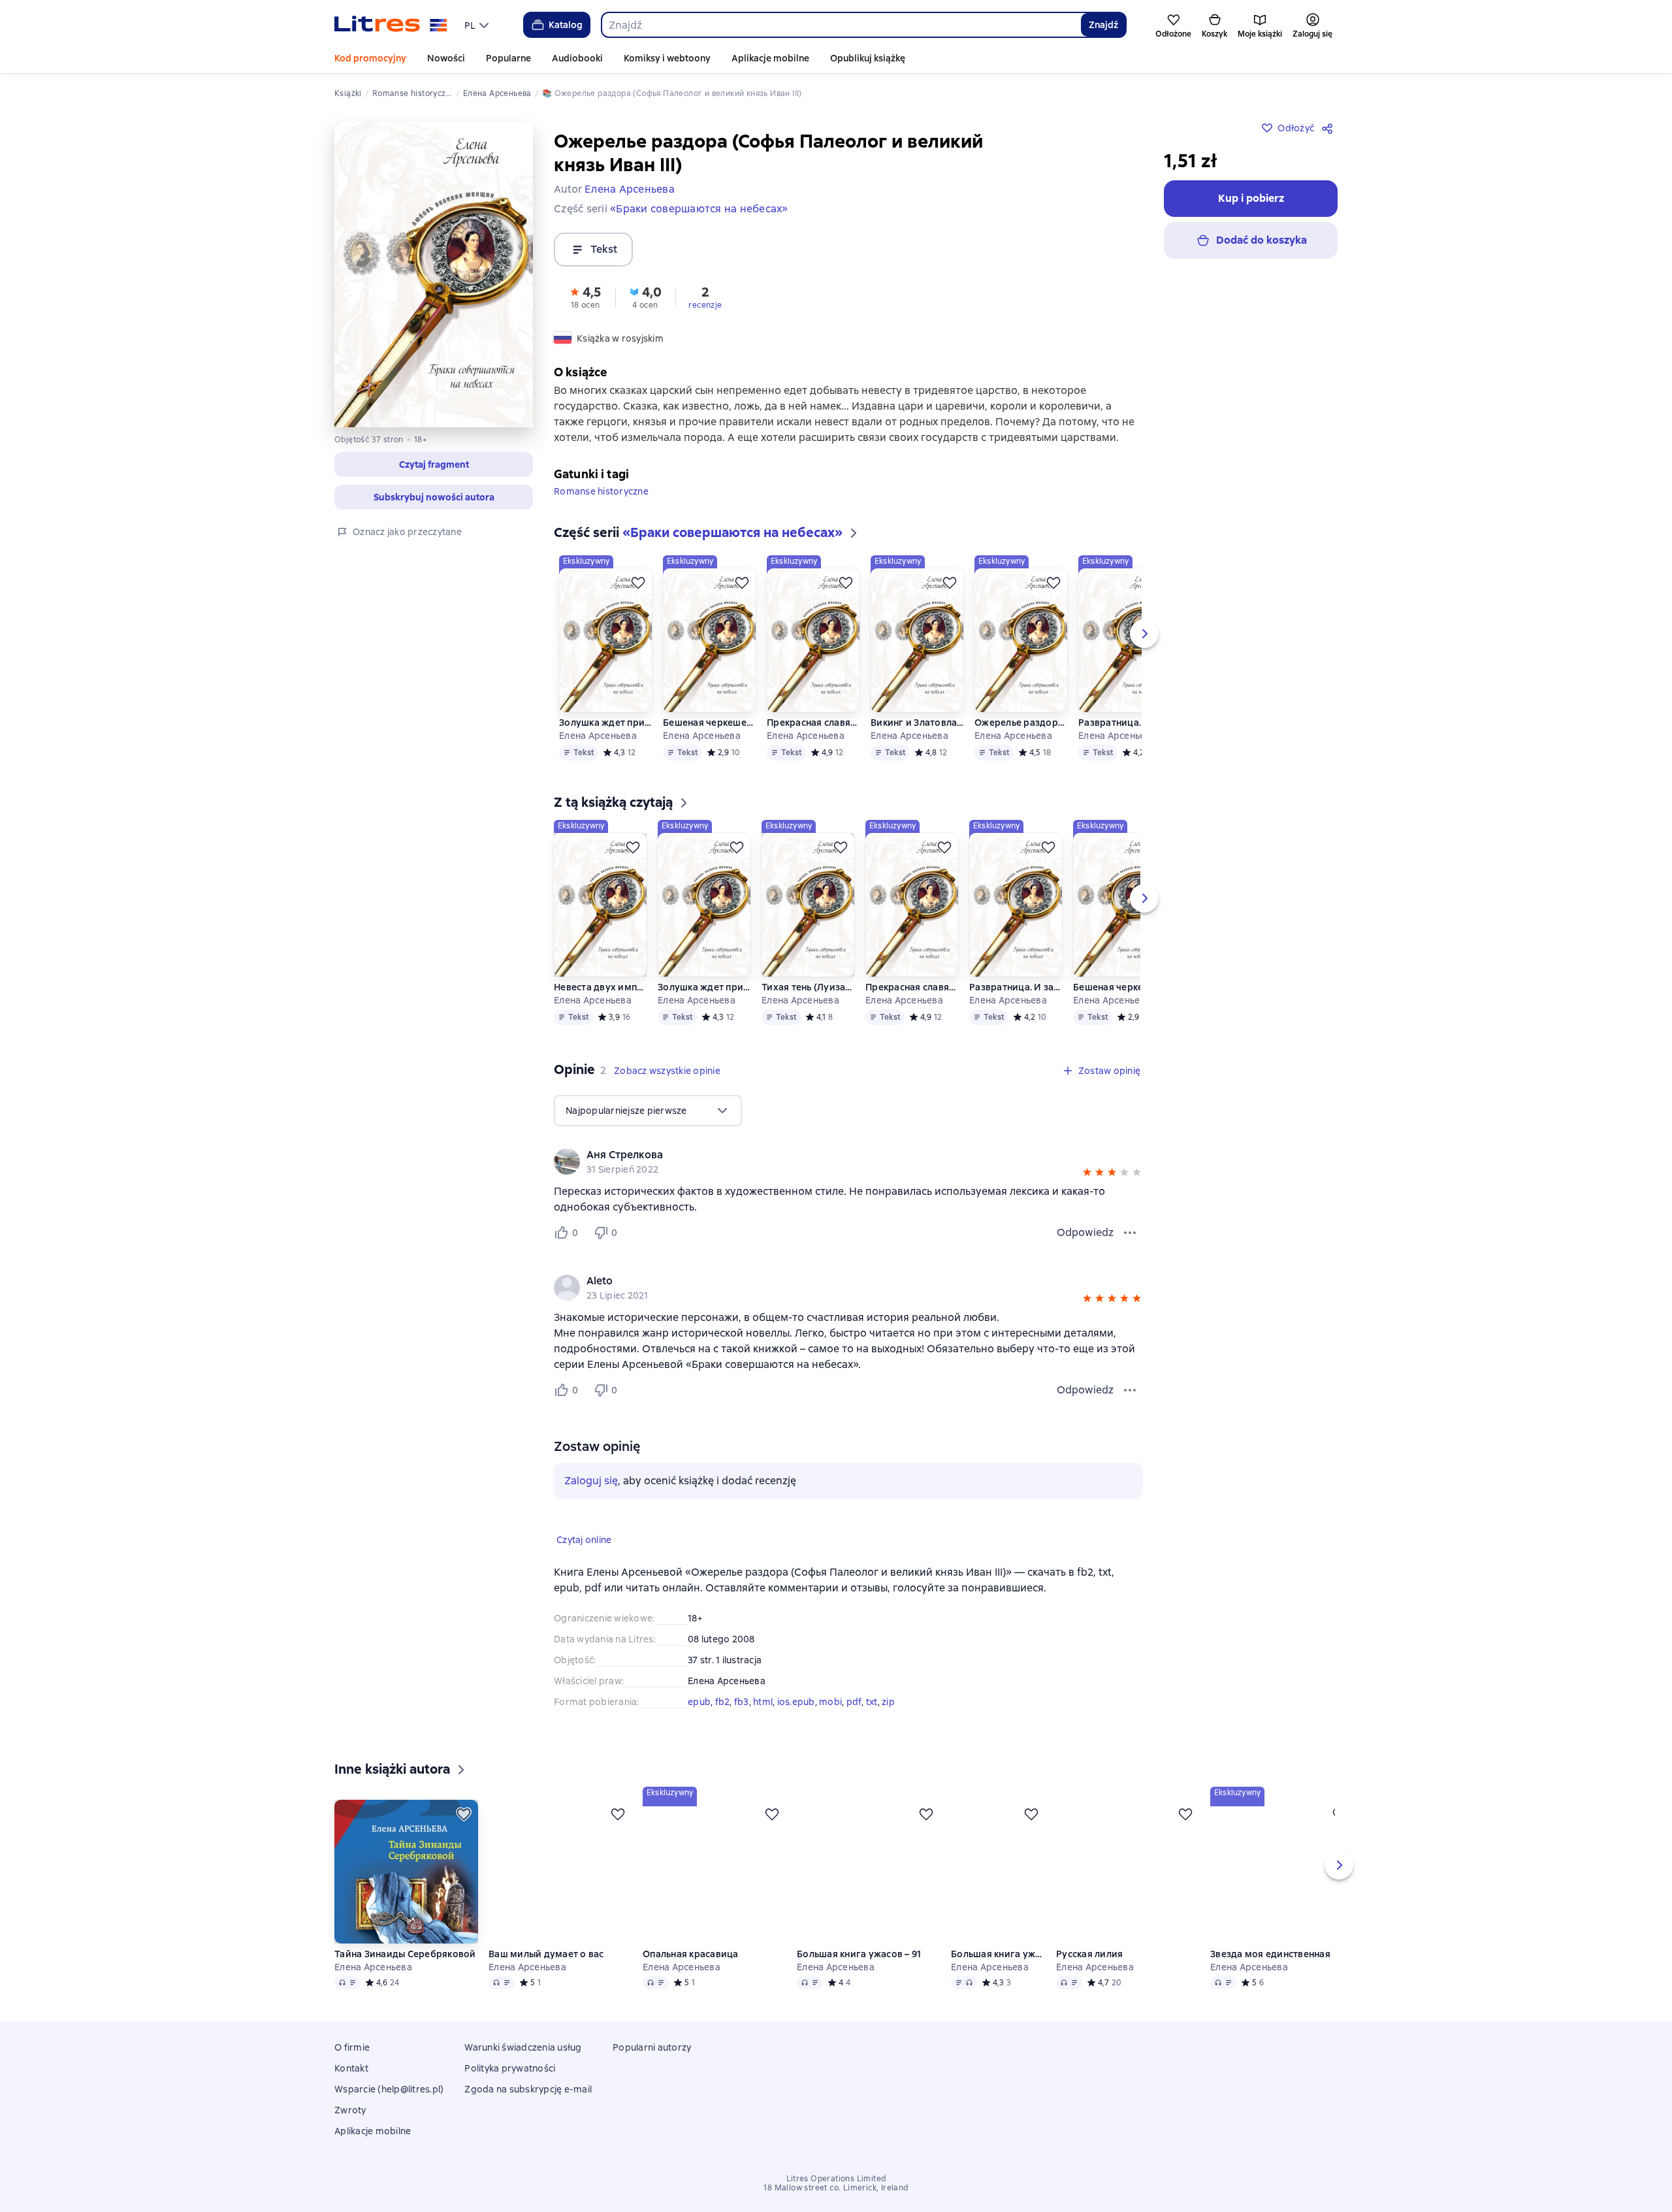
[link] (830, 1176)
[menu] (478, 25)
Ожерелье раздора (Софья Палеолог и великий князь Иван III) (1021, 743)
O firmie (352, 2085)
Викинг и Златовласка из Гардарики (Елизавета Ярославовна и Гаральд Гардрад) (917, 743)
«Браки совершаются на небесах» (699, 209)
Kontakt (351, 2106)
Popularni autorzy (652, 2085)
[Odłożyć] (638, 604)
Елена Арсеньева (598, 756)
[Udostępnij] (1330, 128)
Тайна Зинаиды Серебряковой (405, 1994)
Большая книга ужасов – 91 (859, 1994)
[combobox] (841, 25)
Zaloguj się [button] (591, 1502)
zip (888, 1723)
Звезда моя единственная (1270, 1994)
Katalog (566, 25)
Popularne (508, 58)
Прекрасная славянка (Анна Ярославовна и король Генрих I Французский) (813, 743)
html (763, 1723)
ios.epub (796, 1723)
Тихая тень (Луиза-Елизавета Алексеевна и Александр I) (808, 1008)
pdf (854, 1723)
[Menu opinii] (1130, 1254)
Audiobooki (577, 58)
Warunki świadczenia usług (523, 2085)
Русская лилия (1089, 1994)
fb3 (742, 1723)
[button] (434, 464)
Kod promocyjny (370, 58)
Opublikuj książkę (868, 58)
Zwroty (350, 2148)
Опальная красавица (691, 1994)
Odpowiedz (1085, 1253)
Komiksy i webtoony (667, 58)
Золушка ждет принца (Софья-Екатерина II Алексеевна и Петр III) (606, 743)
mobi (830, 1723)
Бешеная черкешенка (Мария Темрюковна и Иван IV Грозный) (710, 743)
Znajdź (1103, 25)
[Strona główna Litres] (391, 25)
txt (872, 1723)
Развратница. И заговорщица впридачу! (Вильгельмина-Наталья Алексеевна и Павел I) (1125, 743)
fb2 (723, 1723)
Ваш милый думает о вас (546, 1994)
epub (699, 1723)
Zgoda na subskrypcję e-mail (528, 2127)
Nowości (446, 58)
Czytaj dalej (1558, 2141)
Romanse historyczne (601, 512)
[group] (848, 1182)
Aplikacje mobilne (770, 58)
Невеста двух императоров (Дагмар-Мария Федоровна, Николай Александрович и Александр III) (601, 1008)
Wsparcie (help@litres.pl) (389, 2127)
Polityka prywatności (510, 2106)
